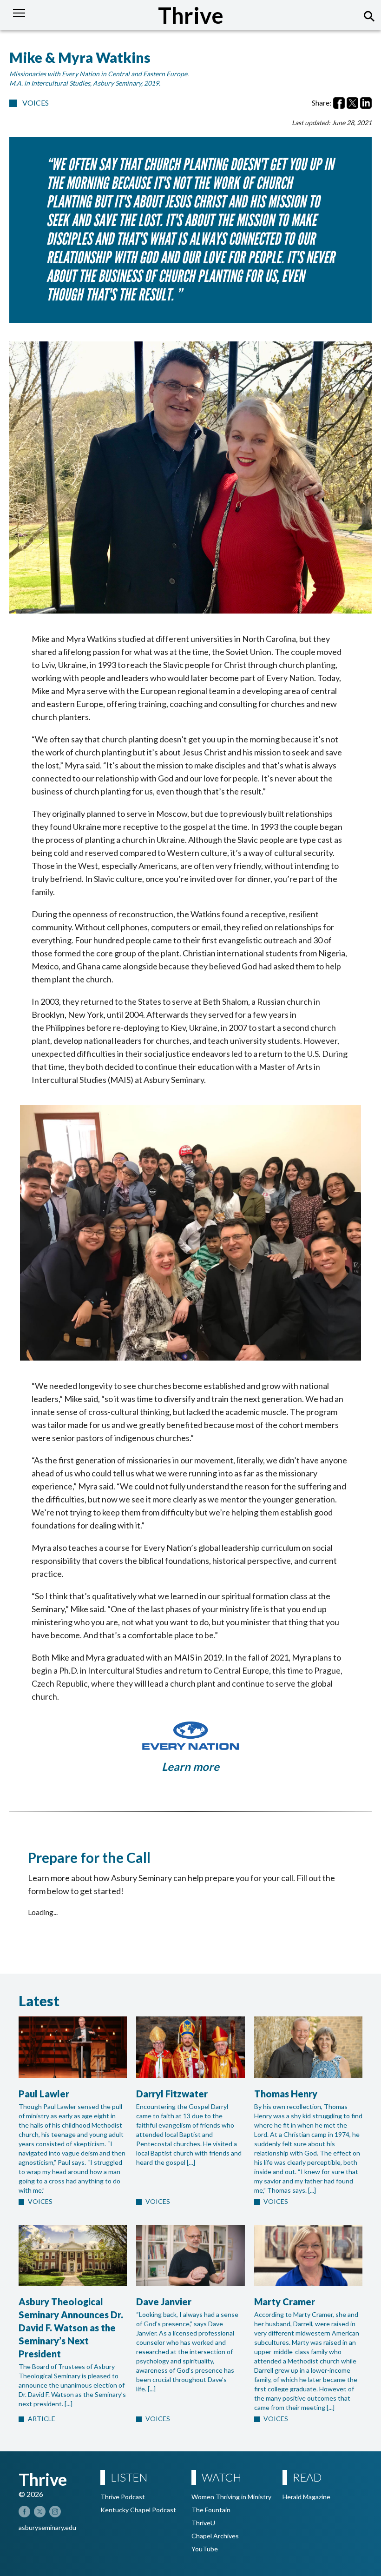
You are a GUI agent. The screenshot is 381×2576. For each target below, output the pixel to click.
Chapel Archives (215, 2536)
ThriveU (203, 2523)
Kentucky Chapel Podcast (138, 2510)
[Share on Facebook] (339, 103)
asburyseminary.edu (47, 2527)
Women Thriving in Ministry (231, 2497)
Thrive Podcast (123, 2497)
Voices (36, 103)
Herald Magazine (306, 2497)
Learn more (190, 1766)
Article (42, 2419)
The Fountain (211, 2510)
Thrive (191, 15)
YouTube (205, 2549)
